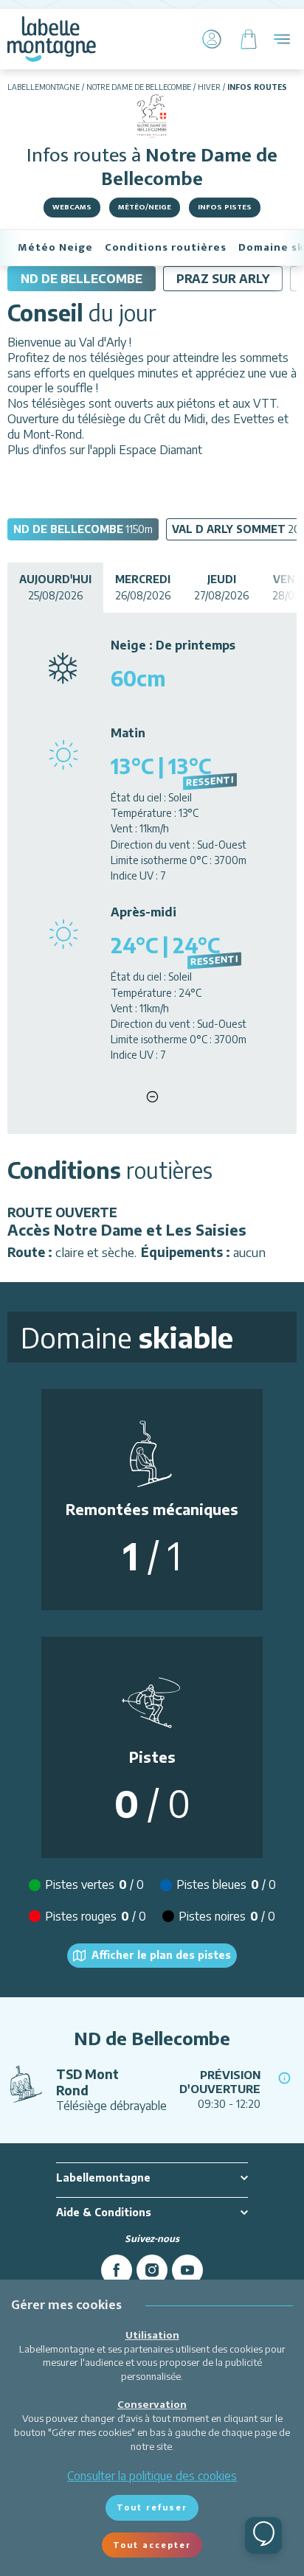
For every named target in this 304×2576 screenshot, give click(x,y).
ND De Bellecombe (82, 279)
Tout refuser (152, 2507)
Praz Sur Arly (223, 279)
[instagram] (152, 2270)
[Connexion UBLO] (15, 2566)
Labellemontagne (44, 87)
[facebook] (117, 2270)
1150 (83, 529)
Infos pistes (225, 207)
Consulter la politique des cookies (152, 2476)
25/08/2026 (55, 587)
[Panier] (249, 39)
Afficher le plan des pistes (161, 1955)
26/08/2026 (143, 587)
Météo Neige (55, 247)
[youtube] (187, 2270)
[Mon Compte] (212, 39)
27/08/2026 (221, 587)
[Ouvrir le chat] (263, 2535)
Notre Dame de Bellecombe (139, 87)
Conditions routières (166, 247)
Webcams (72, 207)
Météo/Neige (145, 207)
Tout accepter (152, 2545)
